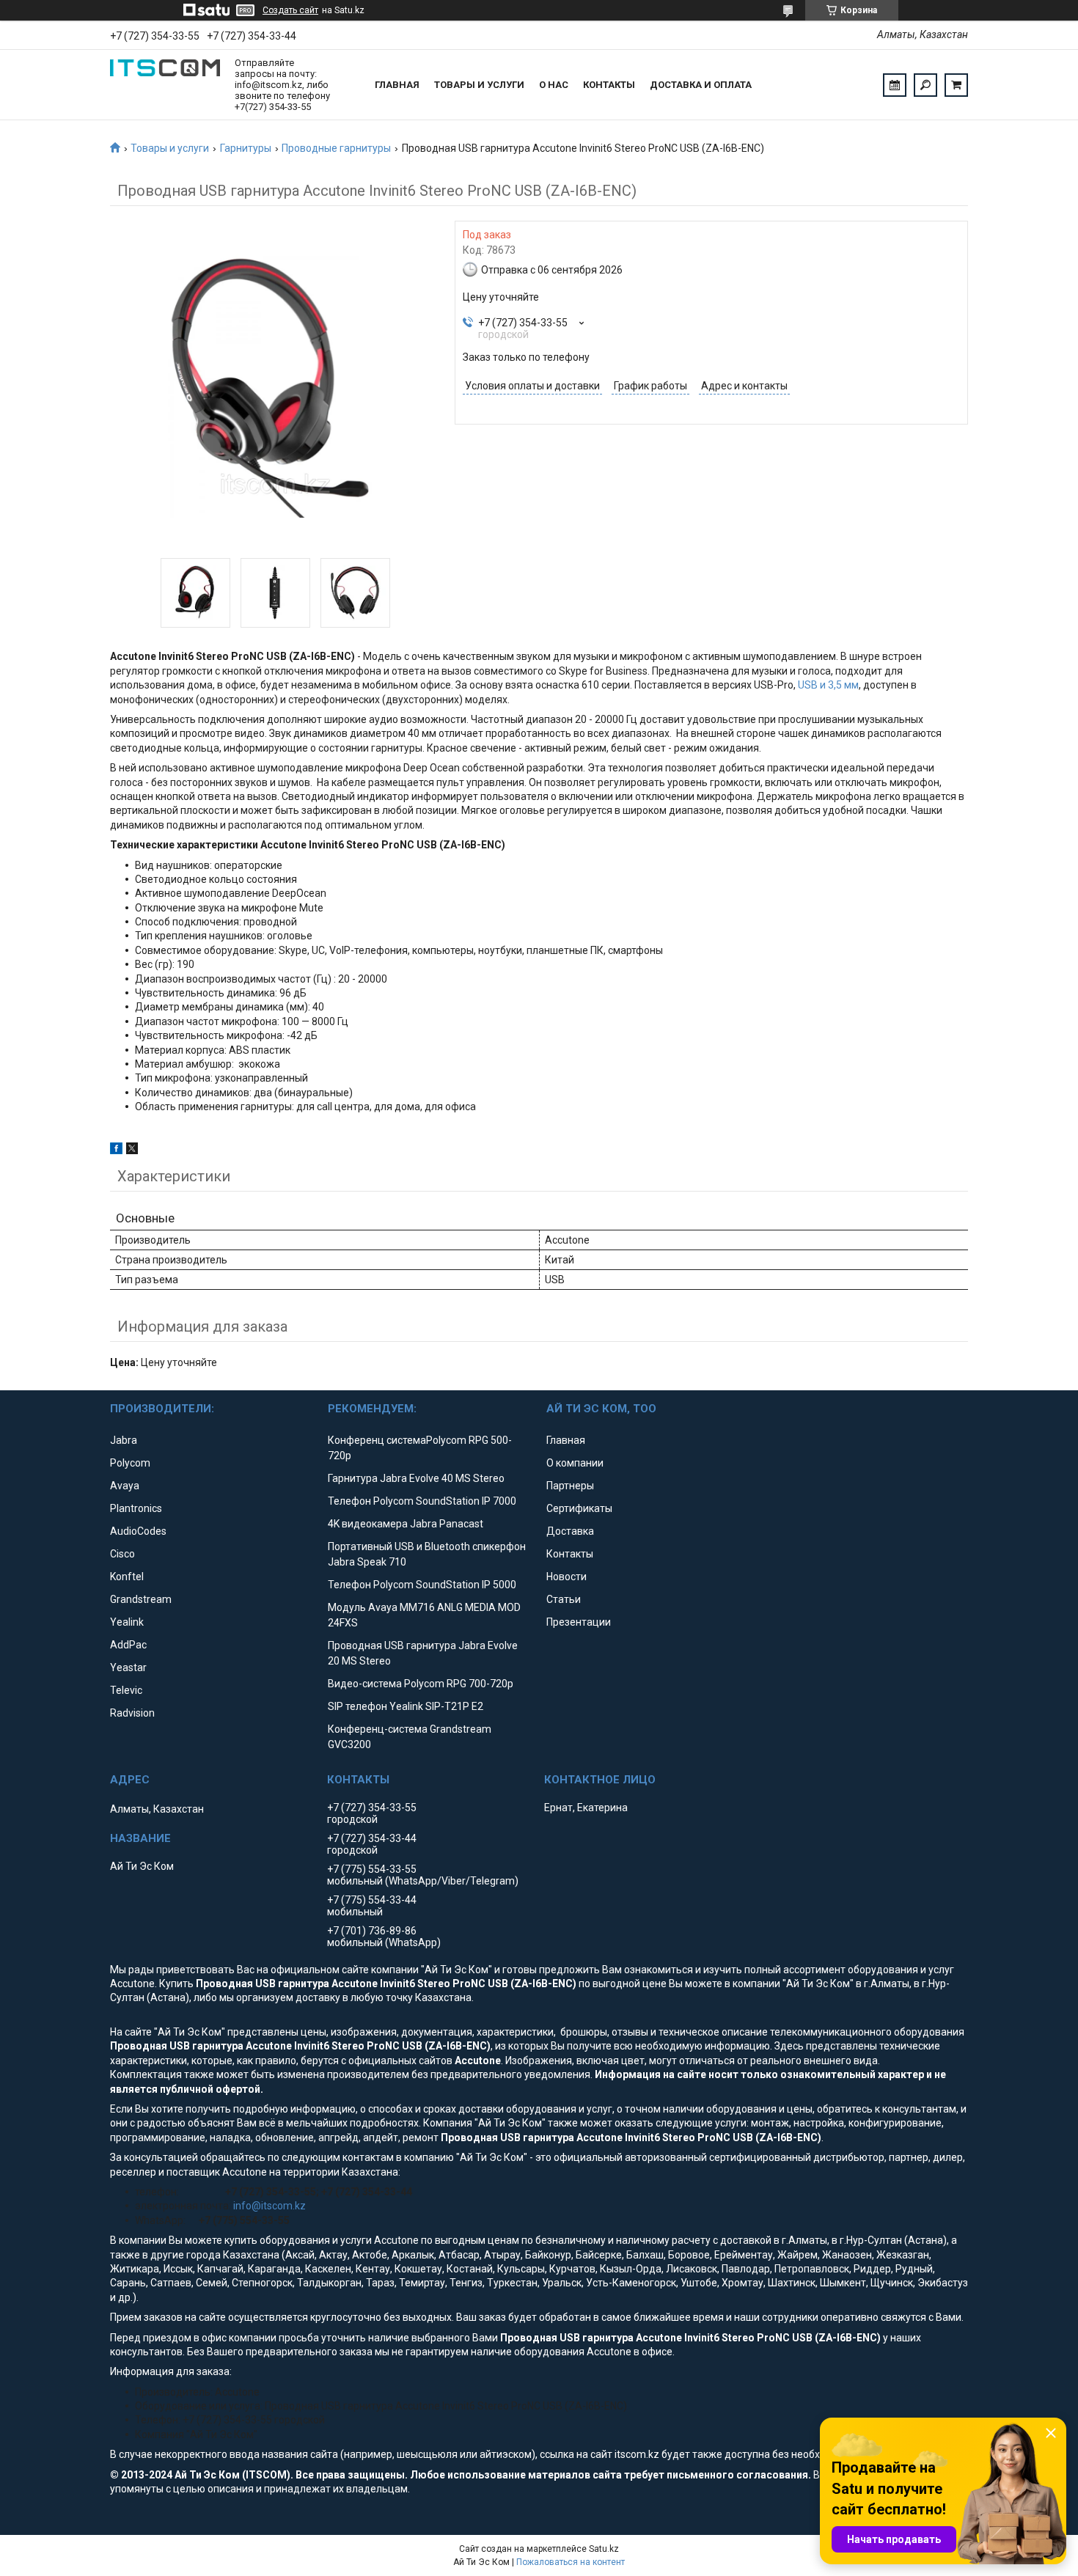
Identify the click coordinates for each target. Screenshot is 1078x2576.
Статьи (564, 1599)
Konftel (127, 1577)
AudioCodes (138, 1531)
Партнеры (570, 1486)
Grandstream (141, 1599)
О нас (554, 85)
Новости (566, 1577)
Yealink (127, 1622)
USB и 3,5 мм (828, 685)
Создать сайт (290, 10)
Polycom (130, 1463)
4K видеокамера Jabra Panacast (406, 1524)
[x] (132, 1151)
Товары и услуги (479, 85)
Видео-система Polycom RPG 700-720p (421, 1684)
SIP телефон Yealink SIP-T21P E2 (406, 1706)
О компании (575, 1463)
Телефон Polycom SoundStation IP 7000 (422, 1501)
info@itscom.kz (269, 2206)
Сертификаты (579, 1508)
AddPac (128, 1645)
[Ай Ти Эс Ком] (165, 85)
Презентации (579, 1622)
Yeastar (128, 1667)
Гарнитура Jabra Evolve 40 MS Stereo (416, 1478)
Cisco (122, 1554)
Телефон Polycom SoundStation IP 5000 (422, 1585)
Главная (397, 85)
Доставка (570, 1531)
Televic (126, 1690)
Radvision (132, 1713)
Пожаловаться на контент (571, 2562)
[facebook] (116, 1151)
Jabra (124, 1440)
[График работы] (895, 85)
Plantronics (136, 1508)
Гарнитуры (246, 148)
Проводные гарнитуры (336, 148)
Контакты (609, 85)
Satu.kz (604, 2549)
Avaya (125, 1486)
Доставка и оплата (701, 85)
